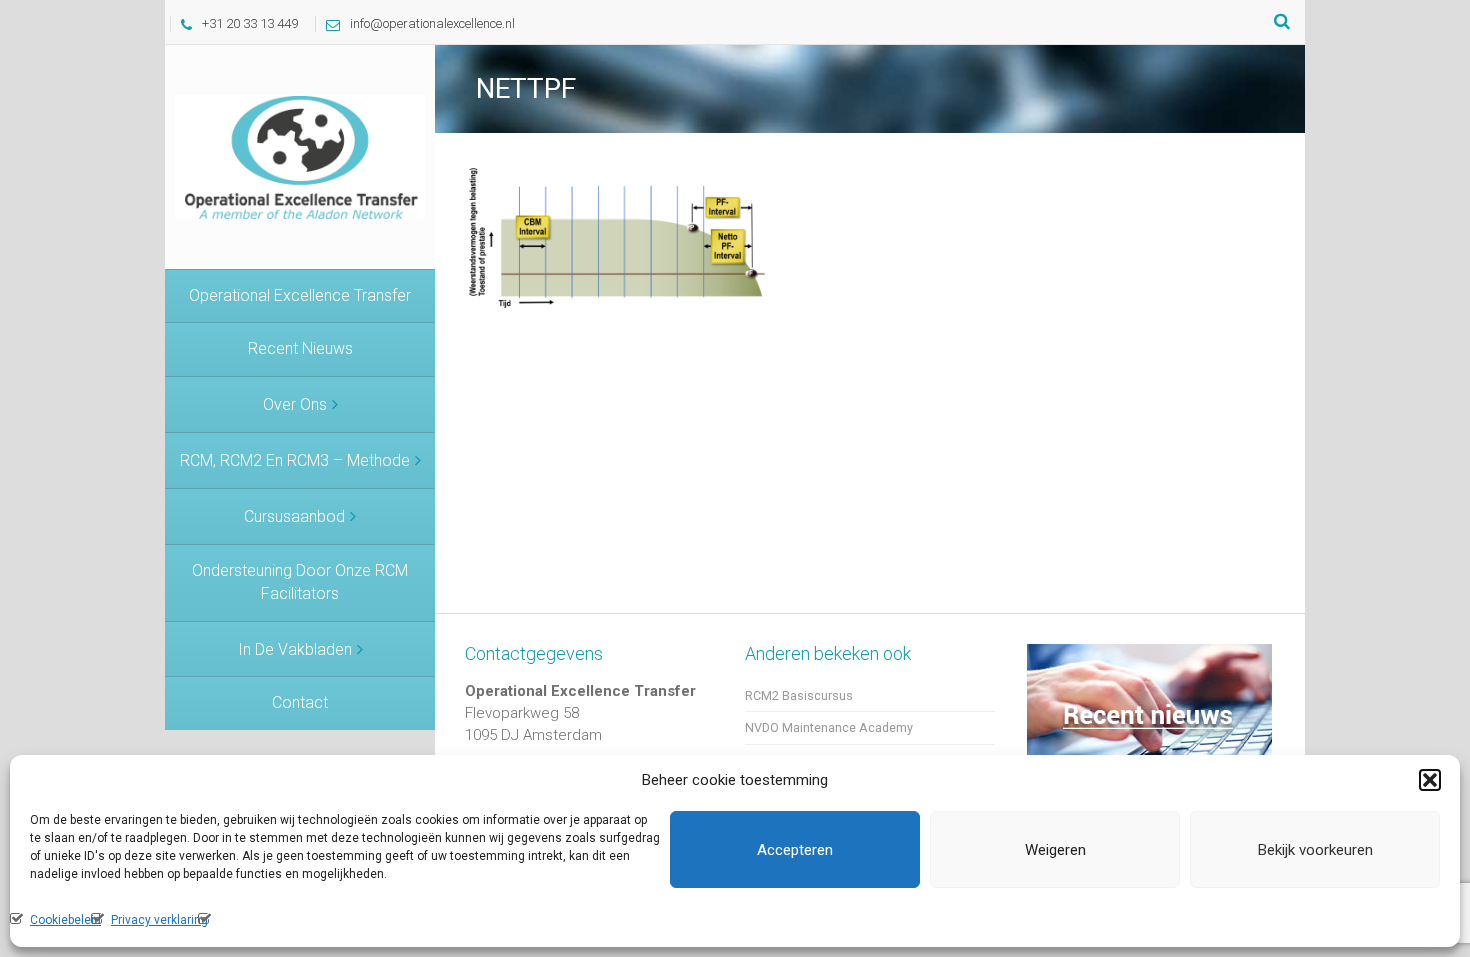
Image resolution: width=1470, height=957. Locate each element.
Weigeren (1055, 850)
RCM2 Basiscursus (799, 695)
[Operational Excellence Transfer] (300, 156)
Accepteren (795, 850)
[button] (1430, 780)
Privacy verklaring (159, 920)
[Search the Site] (1282, 22)
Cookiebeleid (65, 920)
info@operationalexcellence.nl (432, 23)
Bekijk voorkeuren (1315, 850)
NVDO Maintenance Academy (829, 727)
